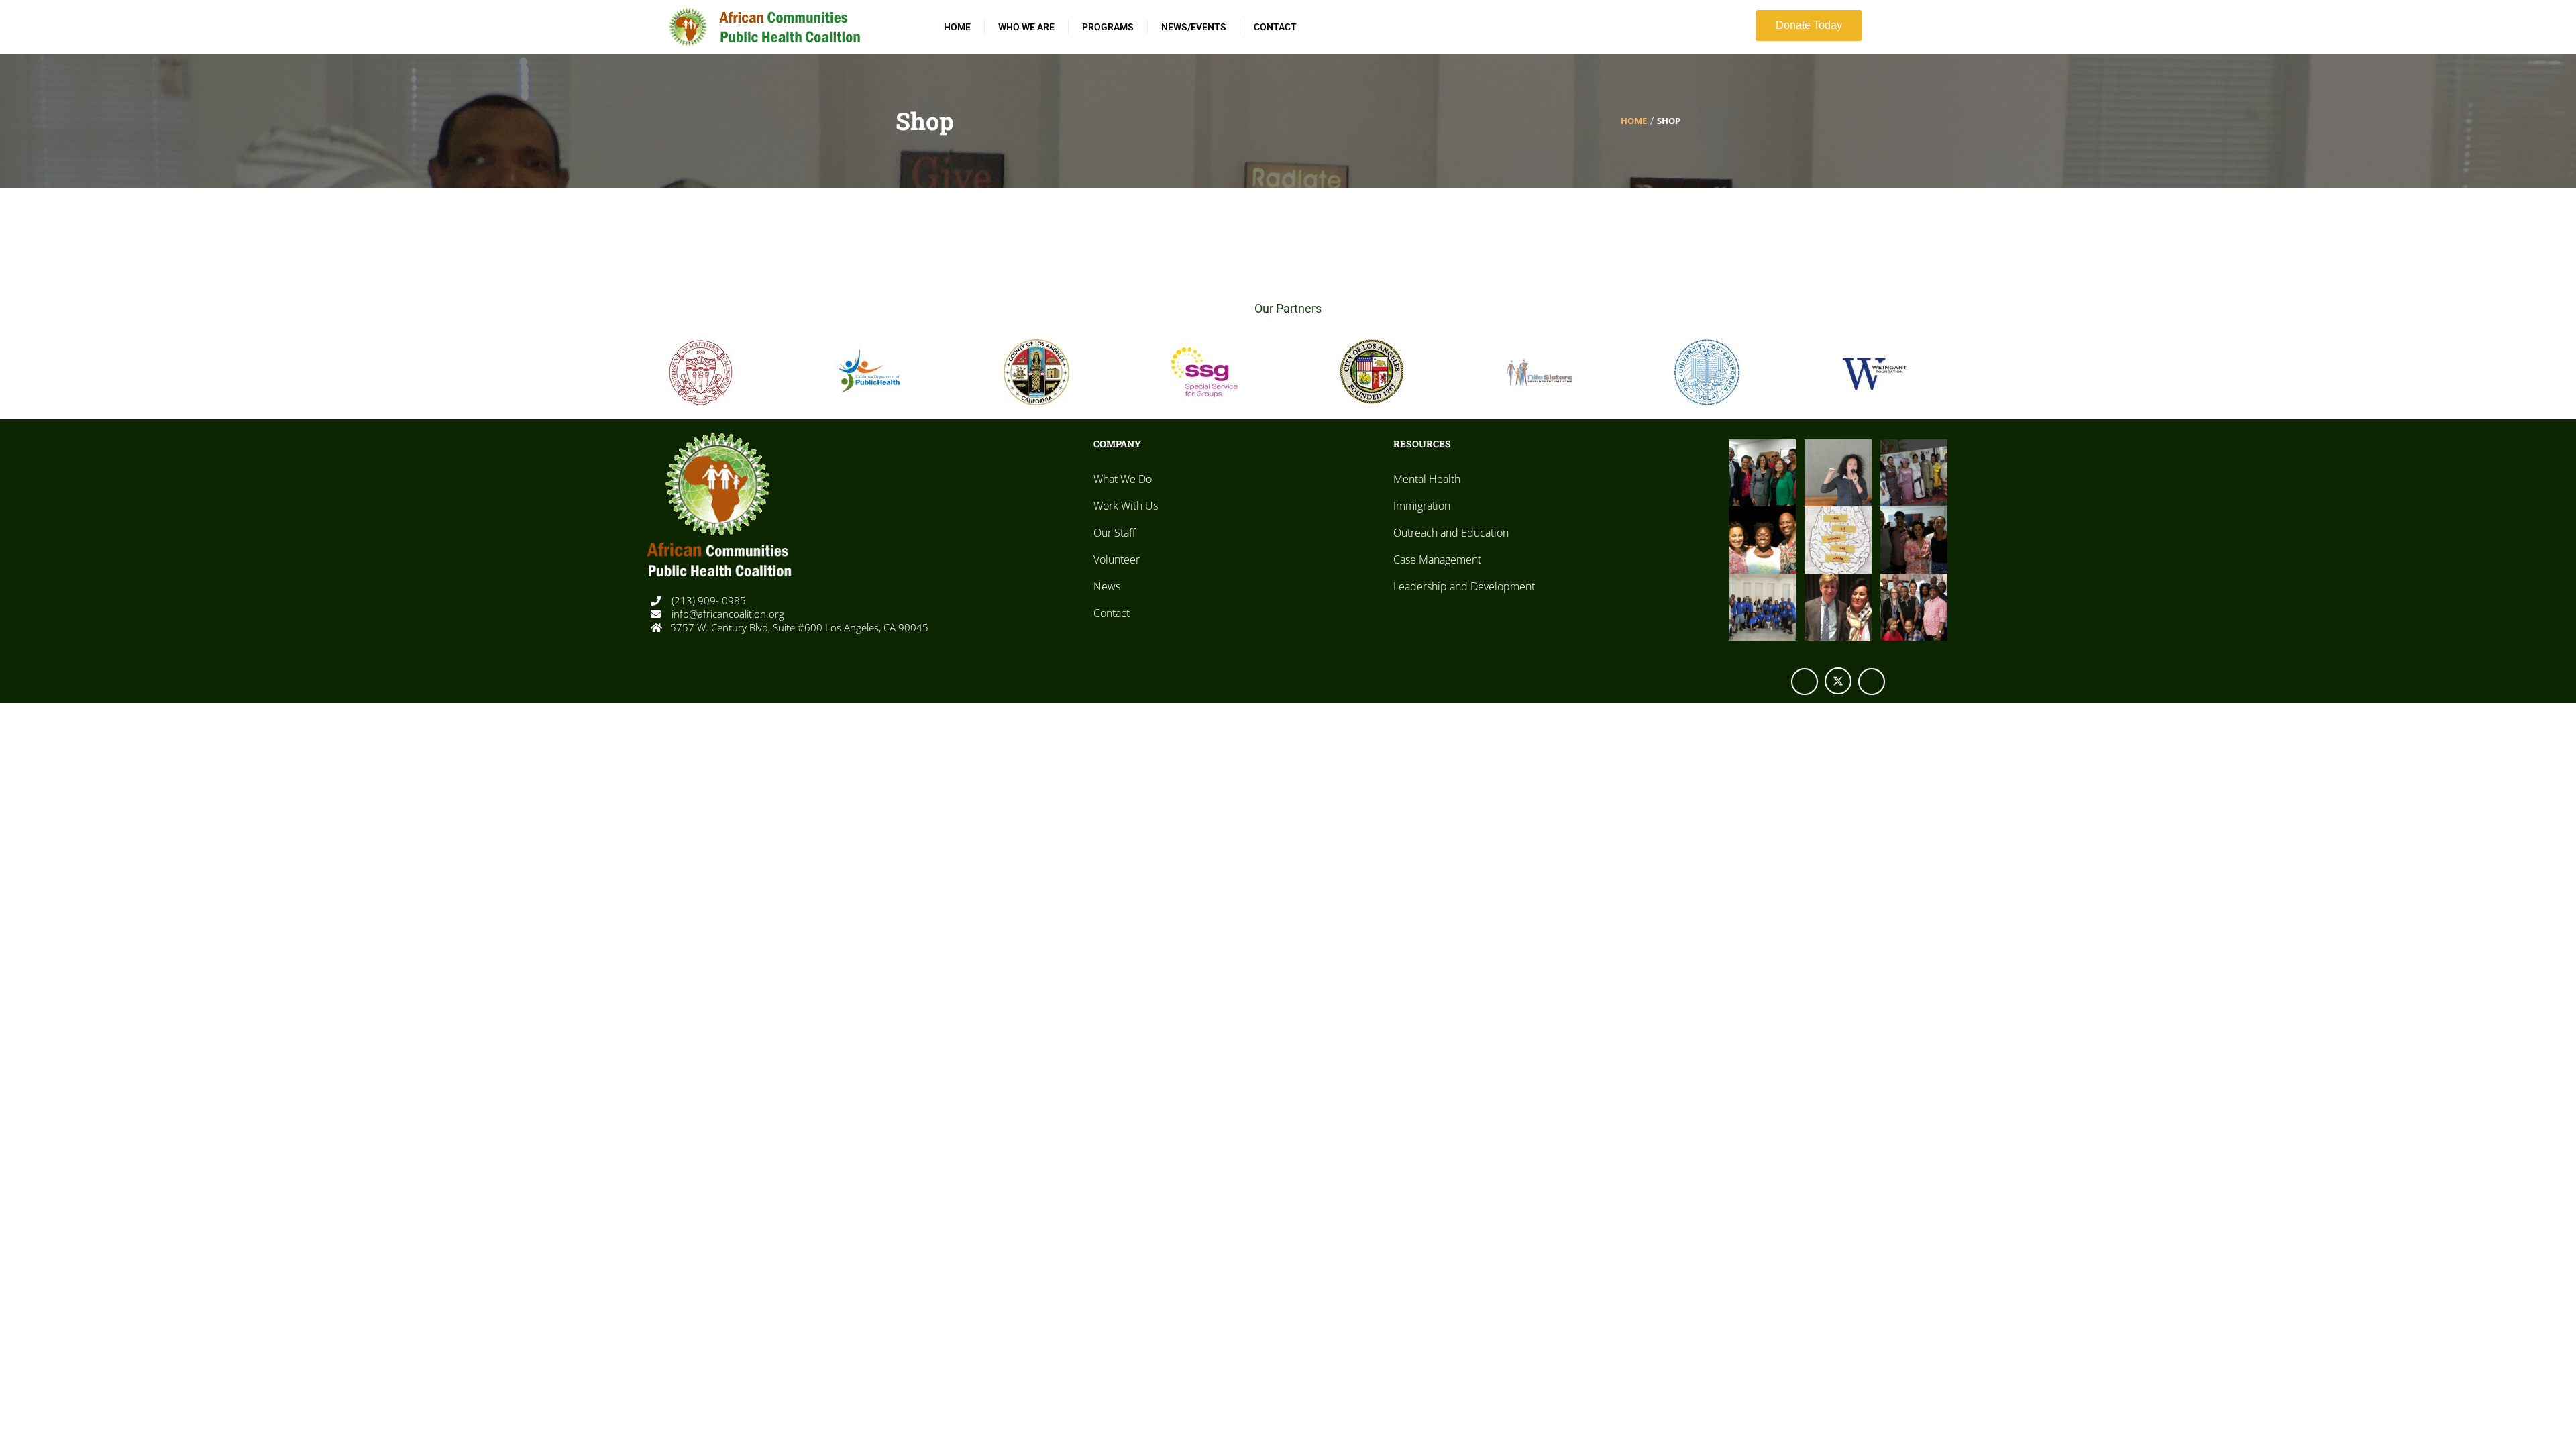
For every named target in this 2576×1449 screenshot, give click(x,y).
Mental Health (1427, 479)
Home (957, 27)
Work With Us (1126, 506)
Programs (1108, 27)
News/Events (1194, 27)
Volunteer (1117, 559)
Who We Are (1026, 27)
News (1107, 586)
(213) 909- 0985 (707, 600)
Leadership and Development (1464, 586)
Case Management (1437, 559)
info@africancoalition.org (727, 614)
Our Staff (1115, 533)
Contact (1275, 27)
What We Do (1123, 479)
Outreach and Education (1451, 533)
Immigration (1422, 506)
